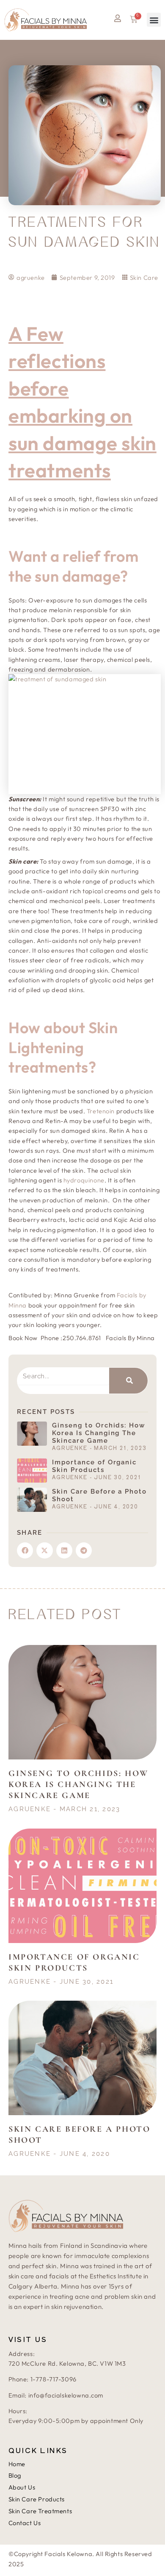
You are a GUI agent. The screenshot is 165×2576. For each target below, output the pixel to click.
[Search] (128, 1381)
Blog (15, 2475)
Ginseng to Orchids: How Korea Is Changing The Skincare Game (99, 1433)
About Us (22, 2487)
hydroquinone (84, 1180)
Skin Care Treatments (40, 2511)
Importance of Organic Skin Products (94, 1466)
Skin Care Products (37, 2499)
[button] (154, 20)
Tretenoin (101, 1111)
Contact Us (25, 2523)
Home (17, 2464)
